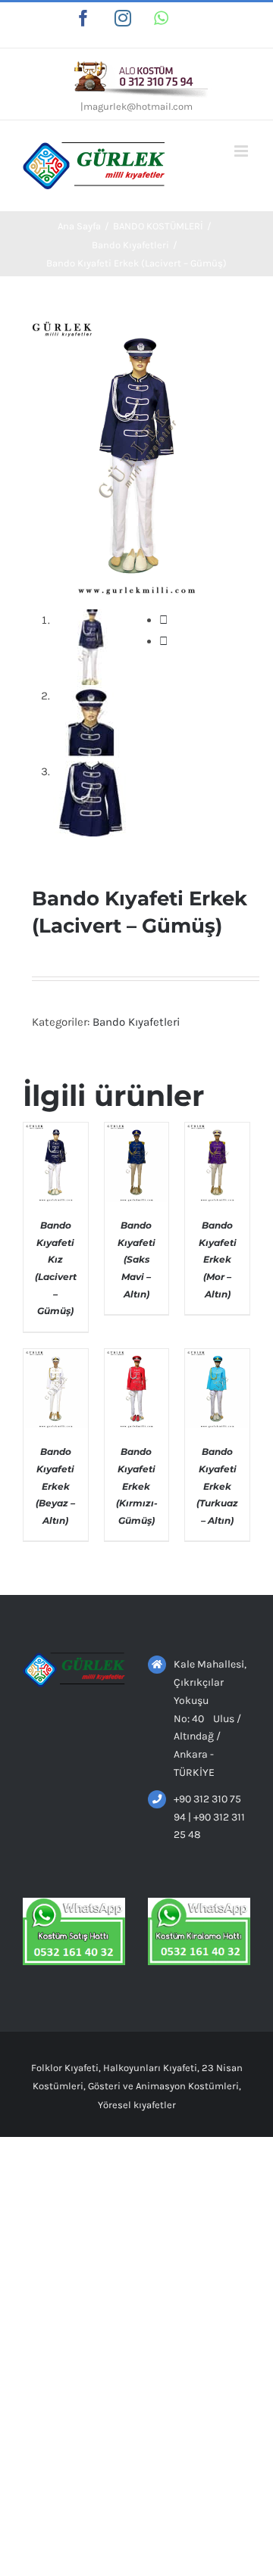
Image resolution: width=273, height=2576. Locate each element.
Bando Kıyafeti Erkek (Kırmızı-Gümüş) (137, 1486)
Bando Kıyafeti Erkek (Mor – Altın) (218, 1259)
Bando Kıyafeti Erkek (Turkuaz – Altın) (217, 1486)
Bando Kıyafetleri (136, 1022)
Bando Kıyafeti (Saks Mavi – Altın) (136, 1259)
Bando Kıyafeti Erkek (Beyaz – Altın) (55, 1486)
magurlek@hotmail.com (138, 106)
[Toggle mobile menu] (242, 151)
